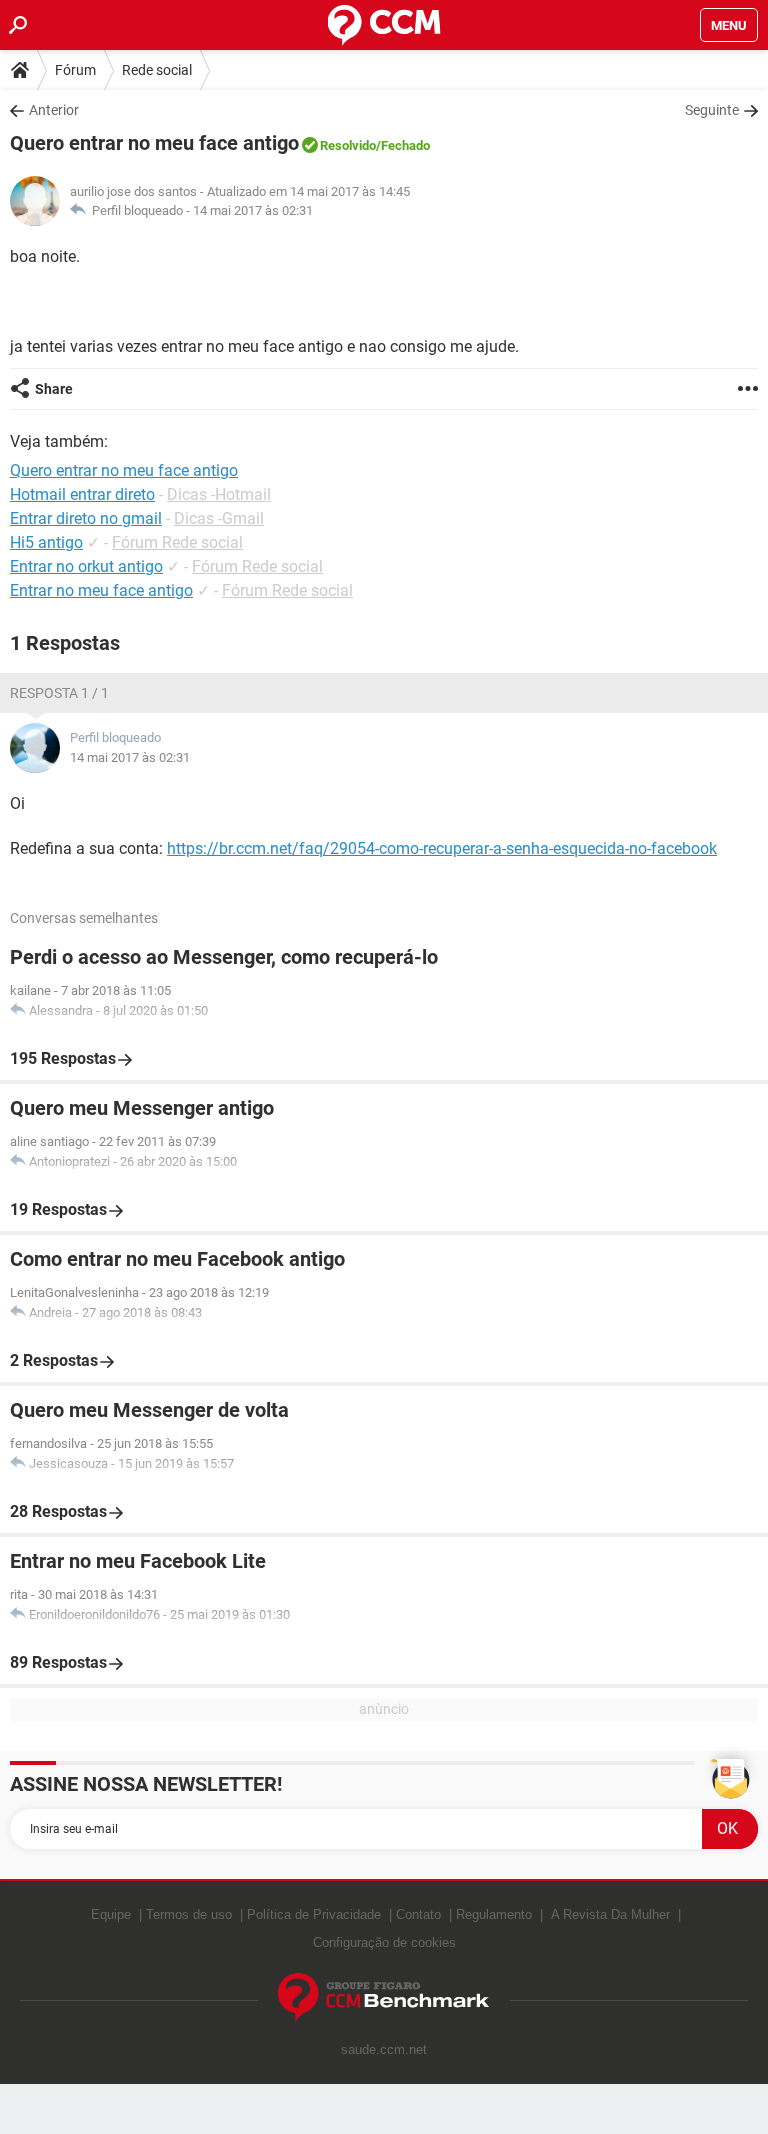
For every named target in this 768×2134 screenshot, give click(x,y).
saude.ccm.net (384, 2049)
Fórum (75, 70)
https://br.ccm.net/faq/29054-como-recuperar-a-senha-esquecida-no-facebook (442, 848)
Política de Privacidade (314, 1914)
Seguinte (712, 110)
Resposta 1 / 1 (59, 693)
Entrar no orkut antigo (86, 566)
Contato (418, 1914)
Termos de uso (189, 1914)
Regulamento (494, 1914)
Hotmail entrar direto (82, 494)
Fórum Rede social (177, 542)
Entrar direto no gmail (86, 518)
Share (54, 389)
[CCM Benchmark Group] (384, 1997)
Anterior (54, 110)
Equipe (111, 1914)
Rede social (157, 70)
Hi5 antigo (46, 542)
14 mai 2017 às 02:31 (253, 210)
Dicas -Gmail (219, 518)
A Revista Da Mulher (610, 1914)
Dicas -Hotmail (219, 494)
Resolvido (348, 145)
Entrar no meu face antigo (101, 590)
